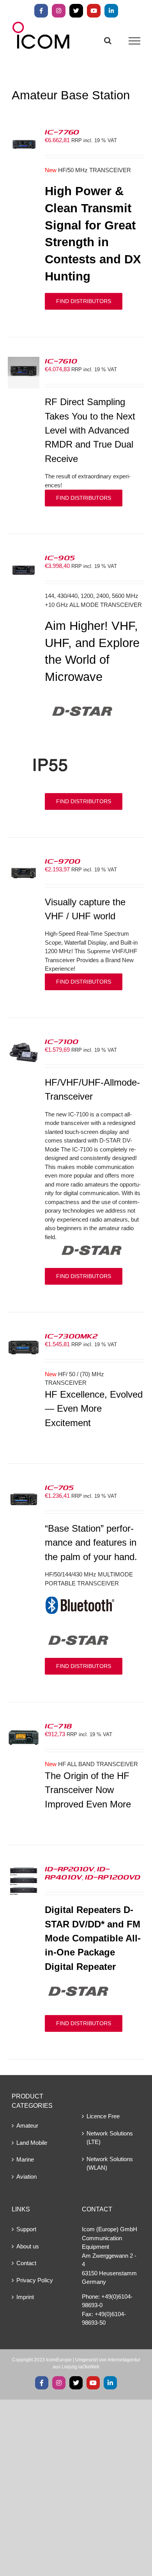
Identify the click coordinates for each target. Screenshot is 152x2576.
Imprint (25, 2297)
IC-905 (60, 557)
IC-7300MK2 (71, 1336)
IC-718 (58, 1726)
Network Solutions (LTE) (110, 2138)
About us (28, 2246)
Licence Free (103, 2116)
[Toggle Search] (108, 41)
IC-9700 (63, 861)
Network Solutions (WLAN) (110, 2163)
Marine (25, 2159)
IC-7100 (62, 1041)
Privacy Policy (35, 2280)
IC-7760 (62, 132)
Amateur (27, 2126)
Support (26, 2229)
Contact (26, 2263)
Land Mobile (32, 2143)
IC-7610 (61, 361)
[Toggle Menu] (135, 41)
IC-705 (59, 1487)
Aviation (27, 2177)
